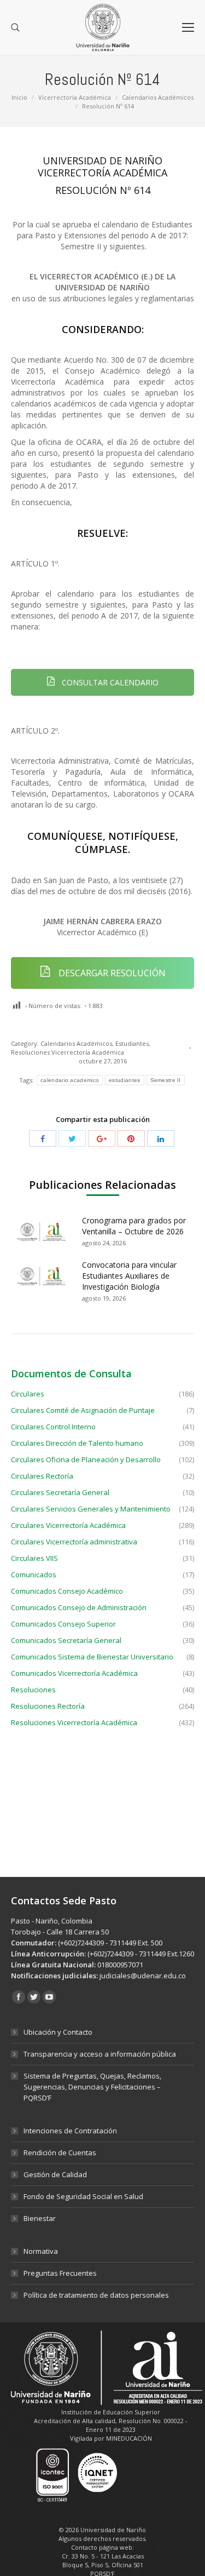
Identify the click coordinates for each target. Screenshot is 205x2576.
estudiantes (124, 1080)
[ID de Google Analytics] (102, 1138)
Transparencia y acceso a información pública (100, 2054)
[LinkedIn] (161, 1138)
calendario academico (70, 1080)
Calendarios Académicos (158, 97)
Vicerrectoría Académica (75, 97)
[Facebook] (43, 1138)
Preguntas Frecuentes (60, 2273)
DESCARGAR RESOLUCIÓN (111, 973)
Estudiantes (132, 1043)
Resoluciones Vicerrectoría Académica (68, 1052)
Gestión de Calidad (55, 2174)
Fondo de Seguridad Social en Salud (83, 2196)
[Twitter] (72, 1138)
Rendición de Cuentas (60, 2153)
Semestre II (166, 1080)
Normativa (41, 2251)
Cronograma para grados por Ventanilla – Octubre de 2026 (134, 1226)
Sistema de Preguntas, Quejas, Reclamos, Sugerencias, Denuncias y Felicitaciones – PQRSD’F (92, 2087)
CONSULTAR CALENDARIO (109, 682)
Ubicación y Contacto (58, 2032)
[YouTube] (49, 1997)
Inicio (19, 97)
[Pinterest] (131, 1138)
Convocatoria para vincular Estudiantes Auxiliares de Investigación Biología (129, 1276)
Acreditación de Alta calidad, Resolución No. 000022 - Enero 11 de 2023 (111, 2425)
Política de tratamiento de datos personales (96, 2295)
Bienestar (40, 2218)
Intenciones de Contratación (70, 2131)
